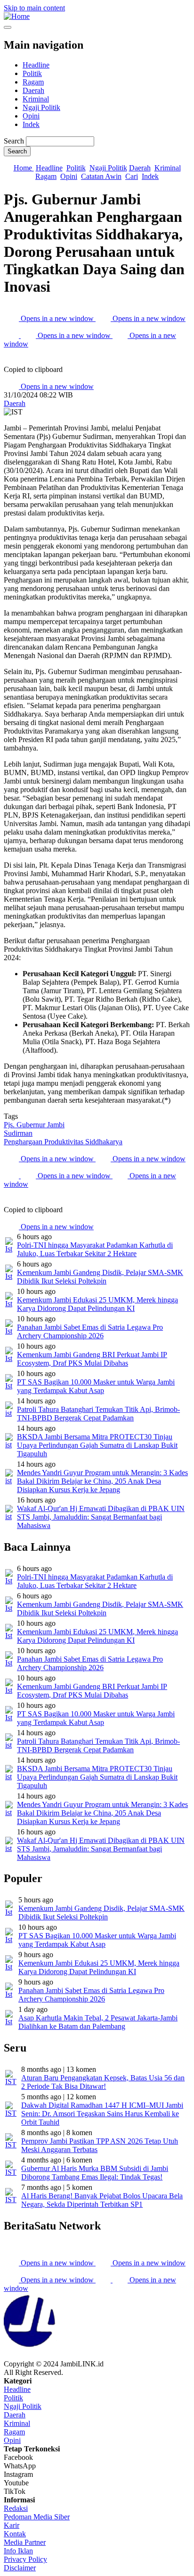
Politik (32, 73)
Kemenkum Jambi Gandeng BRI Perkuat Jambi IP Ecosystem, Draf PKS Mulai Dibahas (92, 1359)
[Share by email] (12, 335)
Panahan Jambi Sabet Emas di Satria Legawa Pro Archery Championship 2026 (90, 1331)
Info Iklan (18, 2551)
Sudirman (18, 1133)
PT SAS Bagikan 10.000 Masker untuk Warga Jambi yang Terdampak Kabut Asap (96, 1386)
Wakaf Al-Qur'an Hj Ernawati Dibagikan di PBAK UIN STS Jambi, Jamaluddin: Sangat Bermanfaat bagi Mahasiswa (101, 1517)
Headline (36, 65)
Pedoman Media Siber (37, 2517)
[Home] (17, 16)
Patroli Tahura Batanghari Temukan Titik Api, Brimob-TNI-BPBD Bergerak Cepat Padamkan (98, 1414)
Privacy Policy (25, 2559)
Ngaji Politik (41, 107)
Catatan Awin (101, 176)
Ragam (33, 82)
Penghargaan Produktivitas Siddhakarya (63, 1142)
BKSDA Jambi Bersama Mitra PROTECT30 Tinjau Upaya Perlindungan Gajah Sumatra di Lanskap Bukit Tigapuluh (97, 1445)
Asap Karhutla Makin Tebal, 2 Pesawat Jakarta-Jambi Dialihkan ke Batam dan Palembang (98, 2022)
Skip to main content (34, 8)
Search (14, 141)
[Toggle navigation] (8, 27)
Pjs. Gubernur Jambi (34, 1125)
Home (24, 168)
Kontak (15, 2534)
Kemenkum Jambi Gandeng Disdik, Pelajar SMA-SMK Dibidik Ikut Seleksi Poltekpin (100, 1277)
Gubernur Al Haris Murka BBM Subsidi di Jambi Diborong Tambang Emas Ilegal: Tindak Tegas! (95, 2173)
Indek (31, 124)
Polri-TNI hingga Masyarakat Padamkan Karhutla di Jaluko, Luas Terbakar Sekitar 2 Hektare (95, 1249)
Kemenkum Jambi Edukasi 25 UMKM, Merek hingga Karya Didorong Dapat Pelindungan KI (97, 1304)
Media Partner (25, 2542)
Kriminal (36, 99)
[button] (11, 361)
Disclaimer (20, 2568)
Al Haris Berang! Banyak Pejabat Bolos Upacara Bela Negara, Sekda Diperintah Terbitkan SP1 (102, 2200)
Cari (132, 176)
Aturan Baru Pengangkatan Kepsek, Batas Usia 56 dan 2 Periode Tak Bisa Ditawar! (103, 2082)
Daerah (33, 90)
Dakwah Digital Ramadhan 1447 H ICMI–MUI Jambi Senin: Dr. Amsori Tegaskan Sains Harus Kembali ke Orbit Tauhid (102, 2114)
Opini (31, 116)
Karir (12, 2525)
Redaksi (16, 2508)
